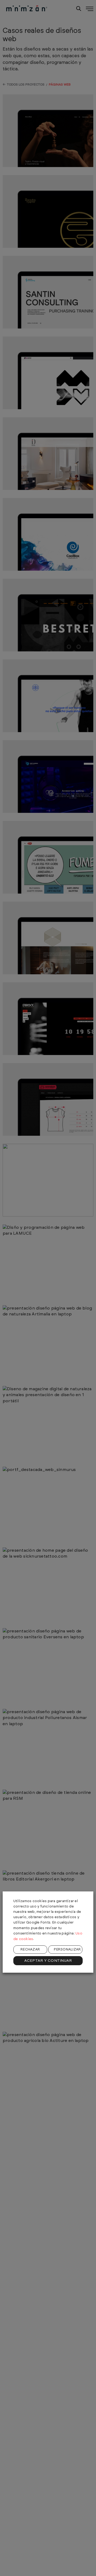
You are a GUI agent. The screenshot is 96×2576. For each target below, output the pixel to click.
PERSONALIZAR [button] (67, 1950)
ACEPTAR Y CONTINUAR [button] (48, 1961)
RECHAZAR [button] (30, 1950)
